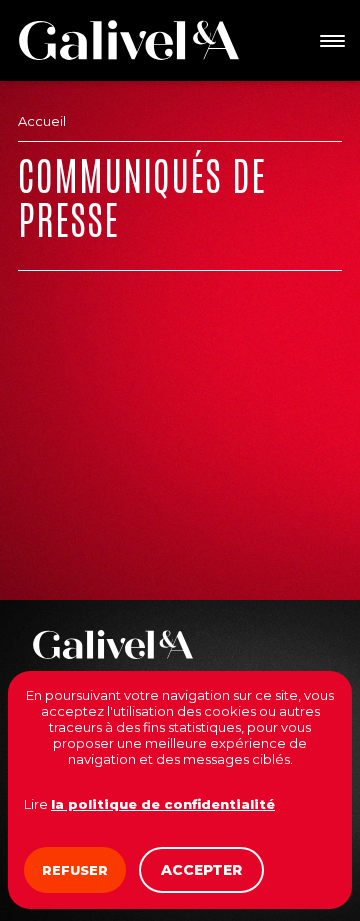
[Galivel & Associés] (129, 40)
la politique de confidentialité (163, 804)
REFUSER (75, 870)
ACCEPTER (201, 870)
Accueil (42, 121)
